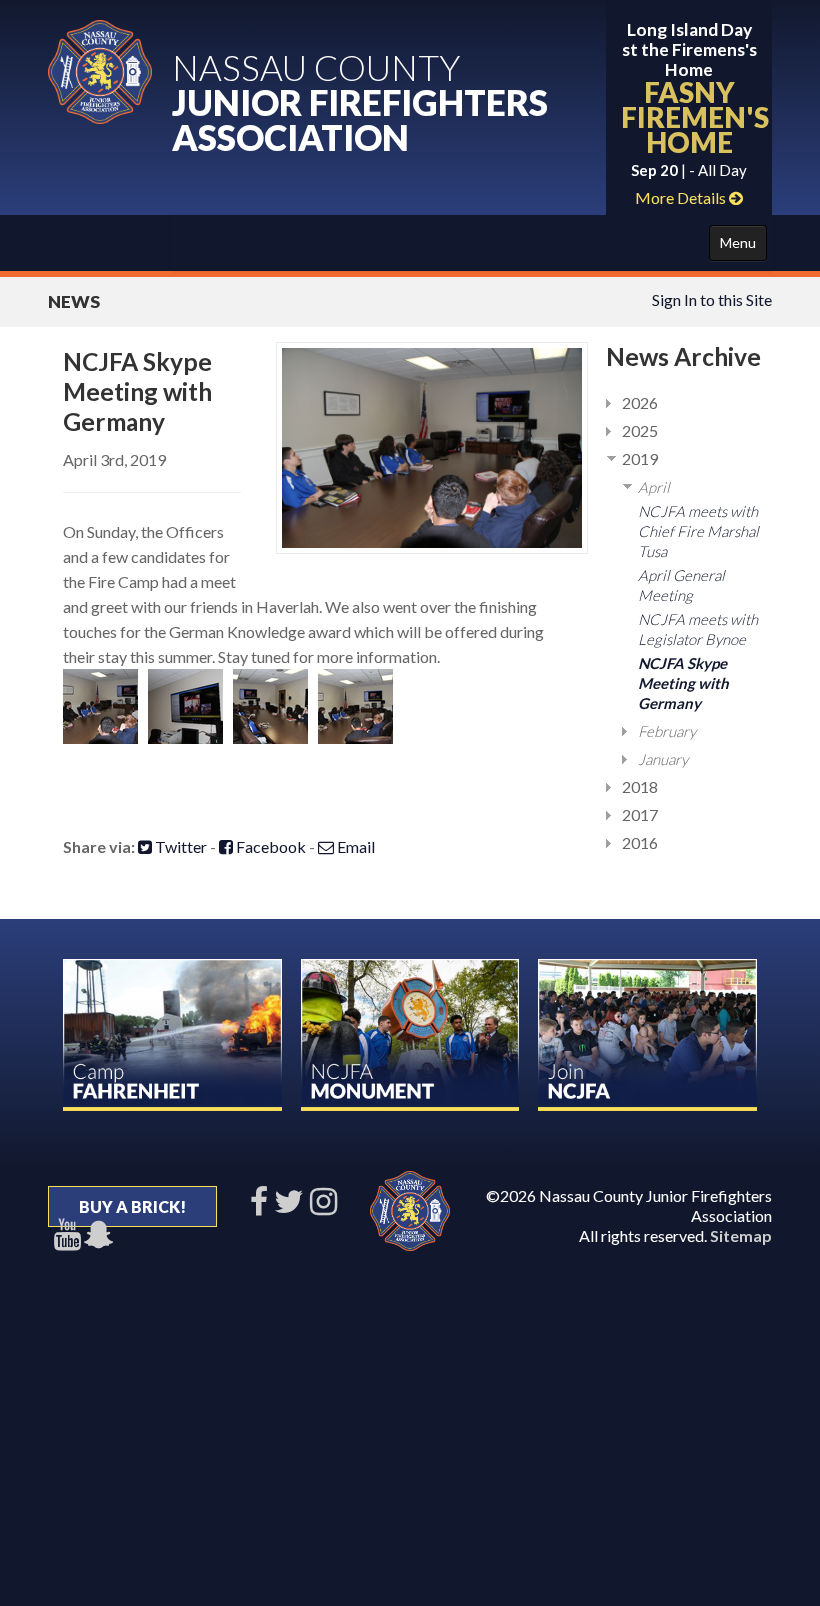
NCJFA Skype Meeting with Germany (683, 683)
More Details (682, 197)
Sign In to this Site (712, 299)
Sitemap (741, 1235)
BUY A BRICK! (132, 1206)
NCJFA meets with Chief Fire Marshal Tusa (698, 531)
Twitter (179, 846)
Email (354, 846)
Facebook (269, 846)
